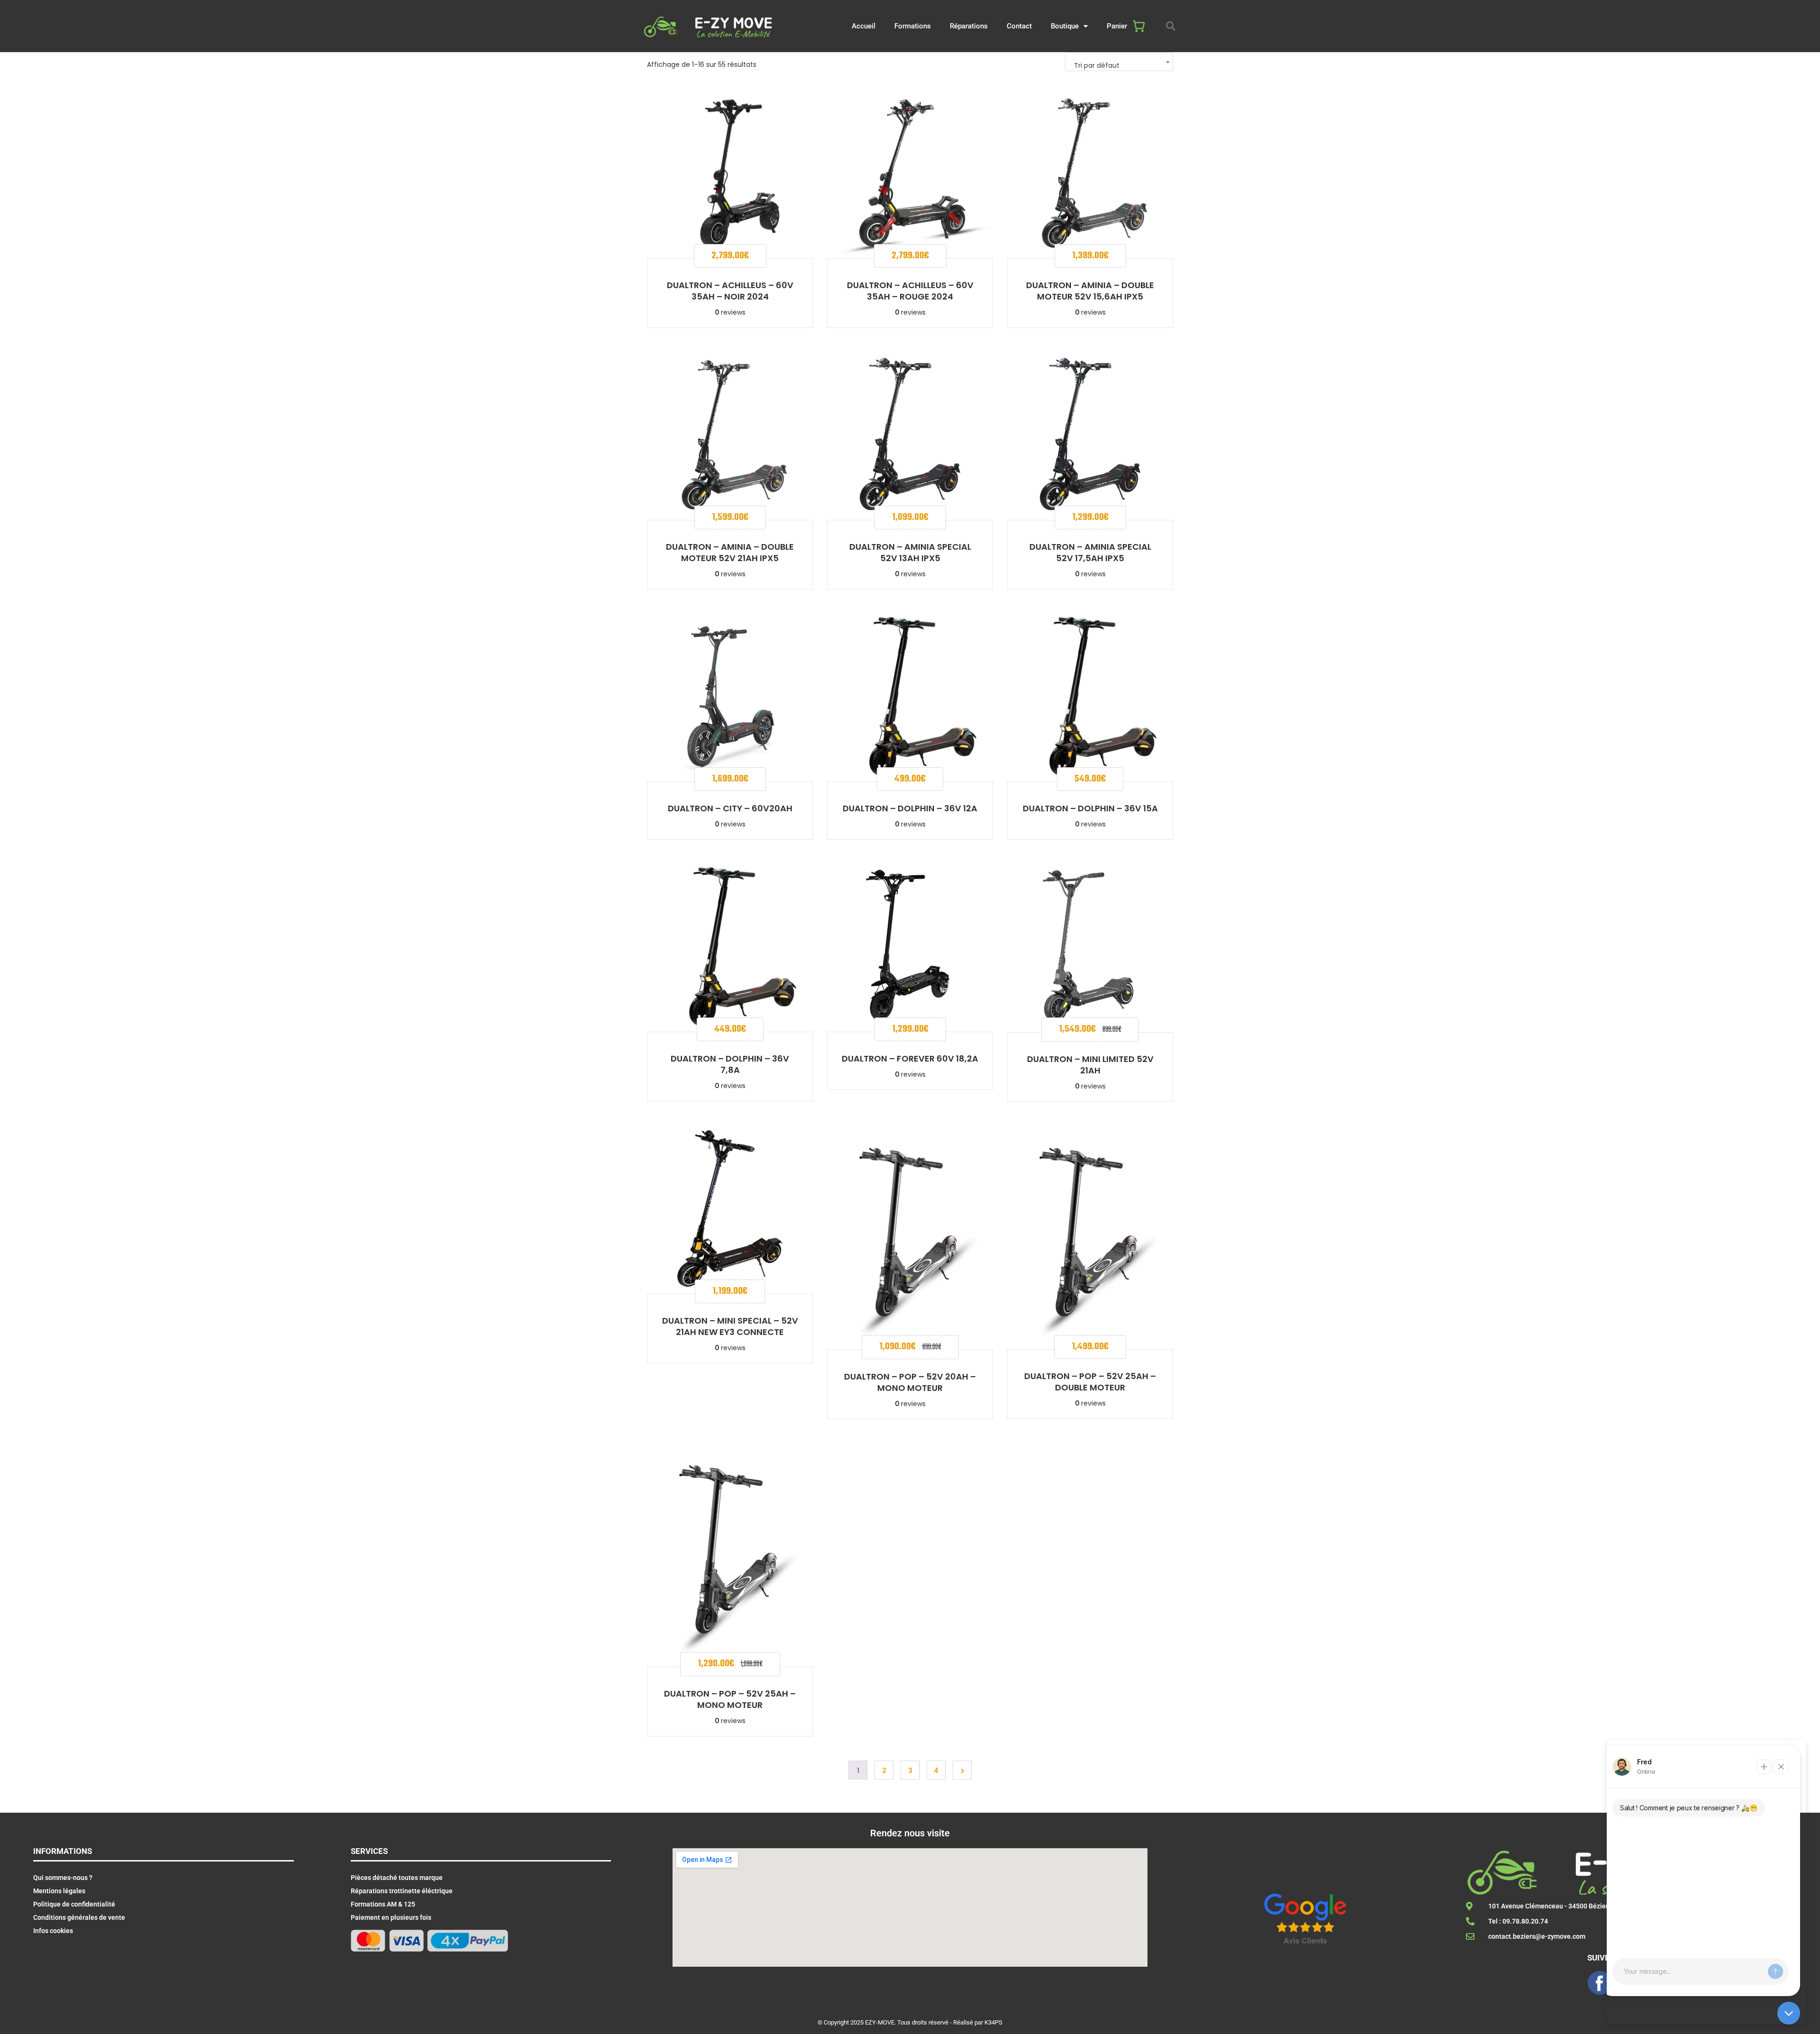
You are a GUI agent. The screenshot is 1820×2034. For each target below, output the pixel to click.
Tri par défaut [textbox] (1097, 65)
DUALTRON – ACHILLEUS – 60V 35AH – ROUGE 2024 (910, 291)
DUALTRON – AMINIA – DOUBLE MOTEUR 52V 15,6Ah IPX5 (1090, 291)
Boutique (1065, 26)
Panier (1117, 26)
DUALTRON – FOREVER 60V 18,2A (910, 1058)
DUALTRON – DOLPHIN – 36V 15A (1090, 808)
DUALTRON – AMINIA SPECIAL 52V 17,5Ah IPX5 (1090, 552)
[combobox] (1119, 62)
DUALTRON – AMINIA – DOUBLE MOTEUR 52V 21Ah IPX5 (730, 552)
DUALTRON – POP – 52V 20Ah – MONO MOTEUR (910, 1382)
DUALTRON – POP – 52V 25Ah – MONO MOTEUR (730, 1699)
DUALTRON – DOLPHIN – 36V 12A (910, 808)
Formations (913, 26)
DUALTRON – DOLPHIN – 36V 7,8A (730, 1064)
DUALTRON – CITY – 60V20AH (730, 808)
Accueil (864, 26)
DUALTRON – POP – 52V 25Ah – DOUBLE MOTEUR (1090, 1382)
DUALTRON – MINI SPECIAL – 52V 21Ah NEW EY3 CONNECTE (730, 1326)
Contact (1019, 26)
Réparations (969, 26)
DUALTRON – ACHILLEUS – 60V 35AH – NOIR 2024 (730, 291)
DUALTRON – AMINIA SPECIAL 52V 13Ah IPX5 (910, 552)
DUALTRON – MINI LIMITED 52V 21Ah (1090, 1065)
